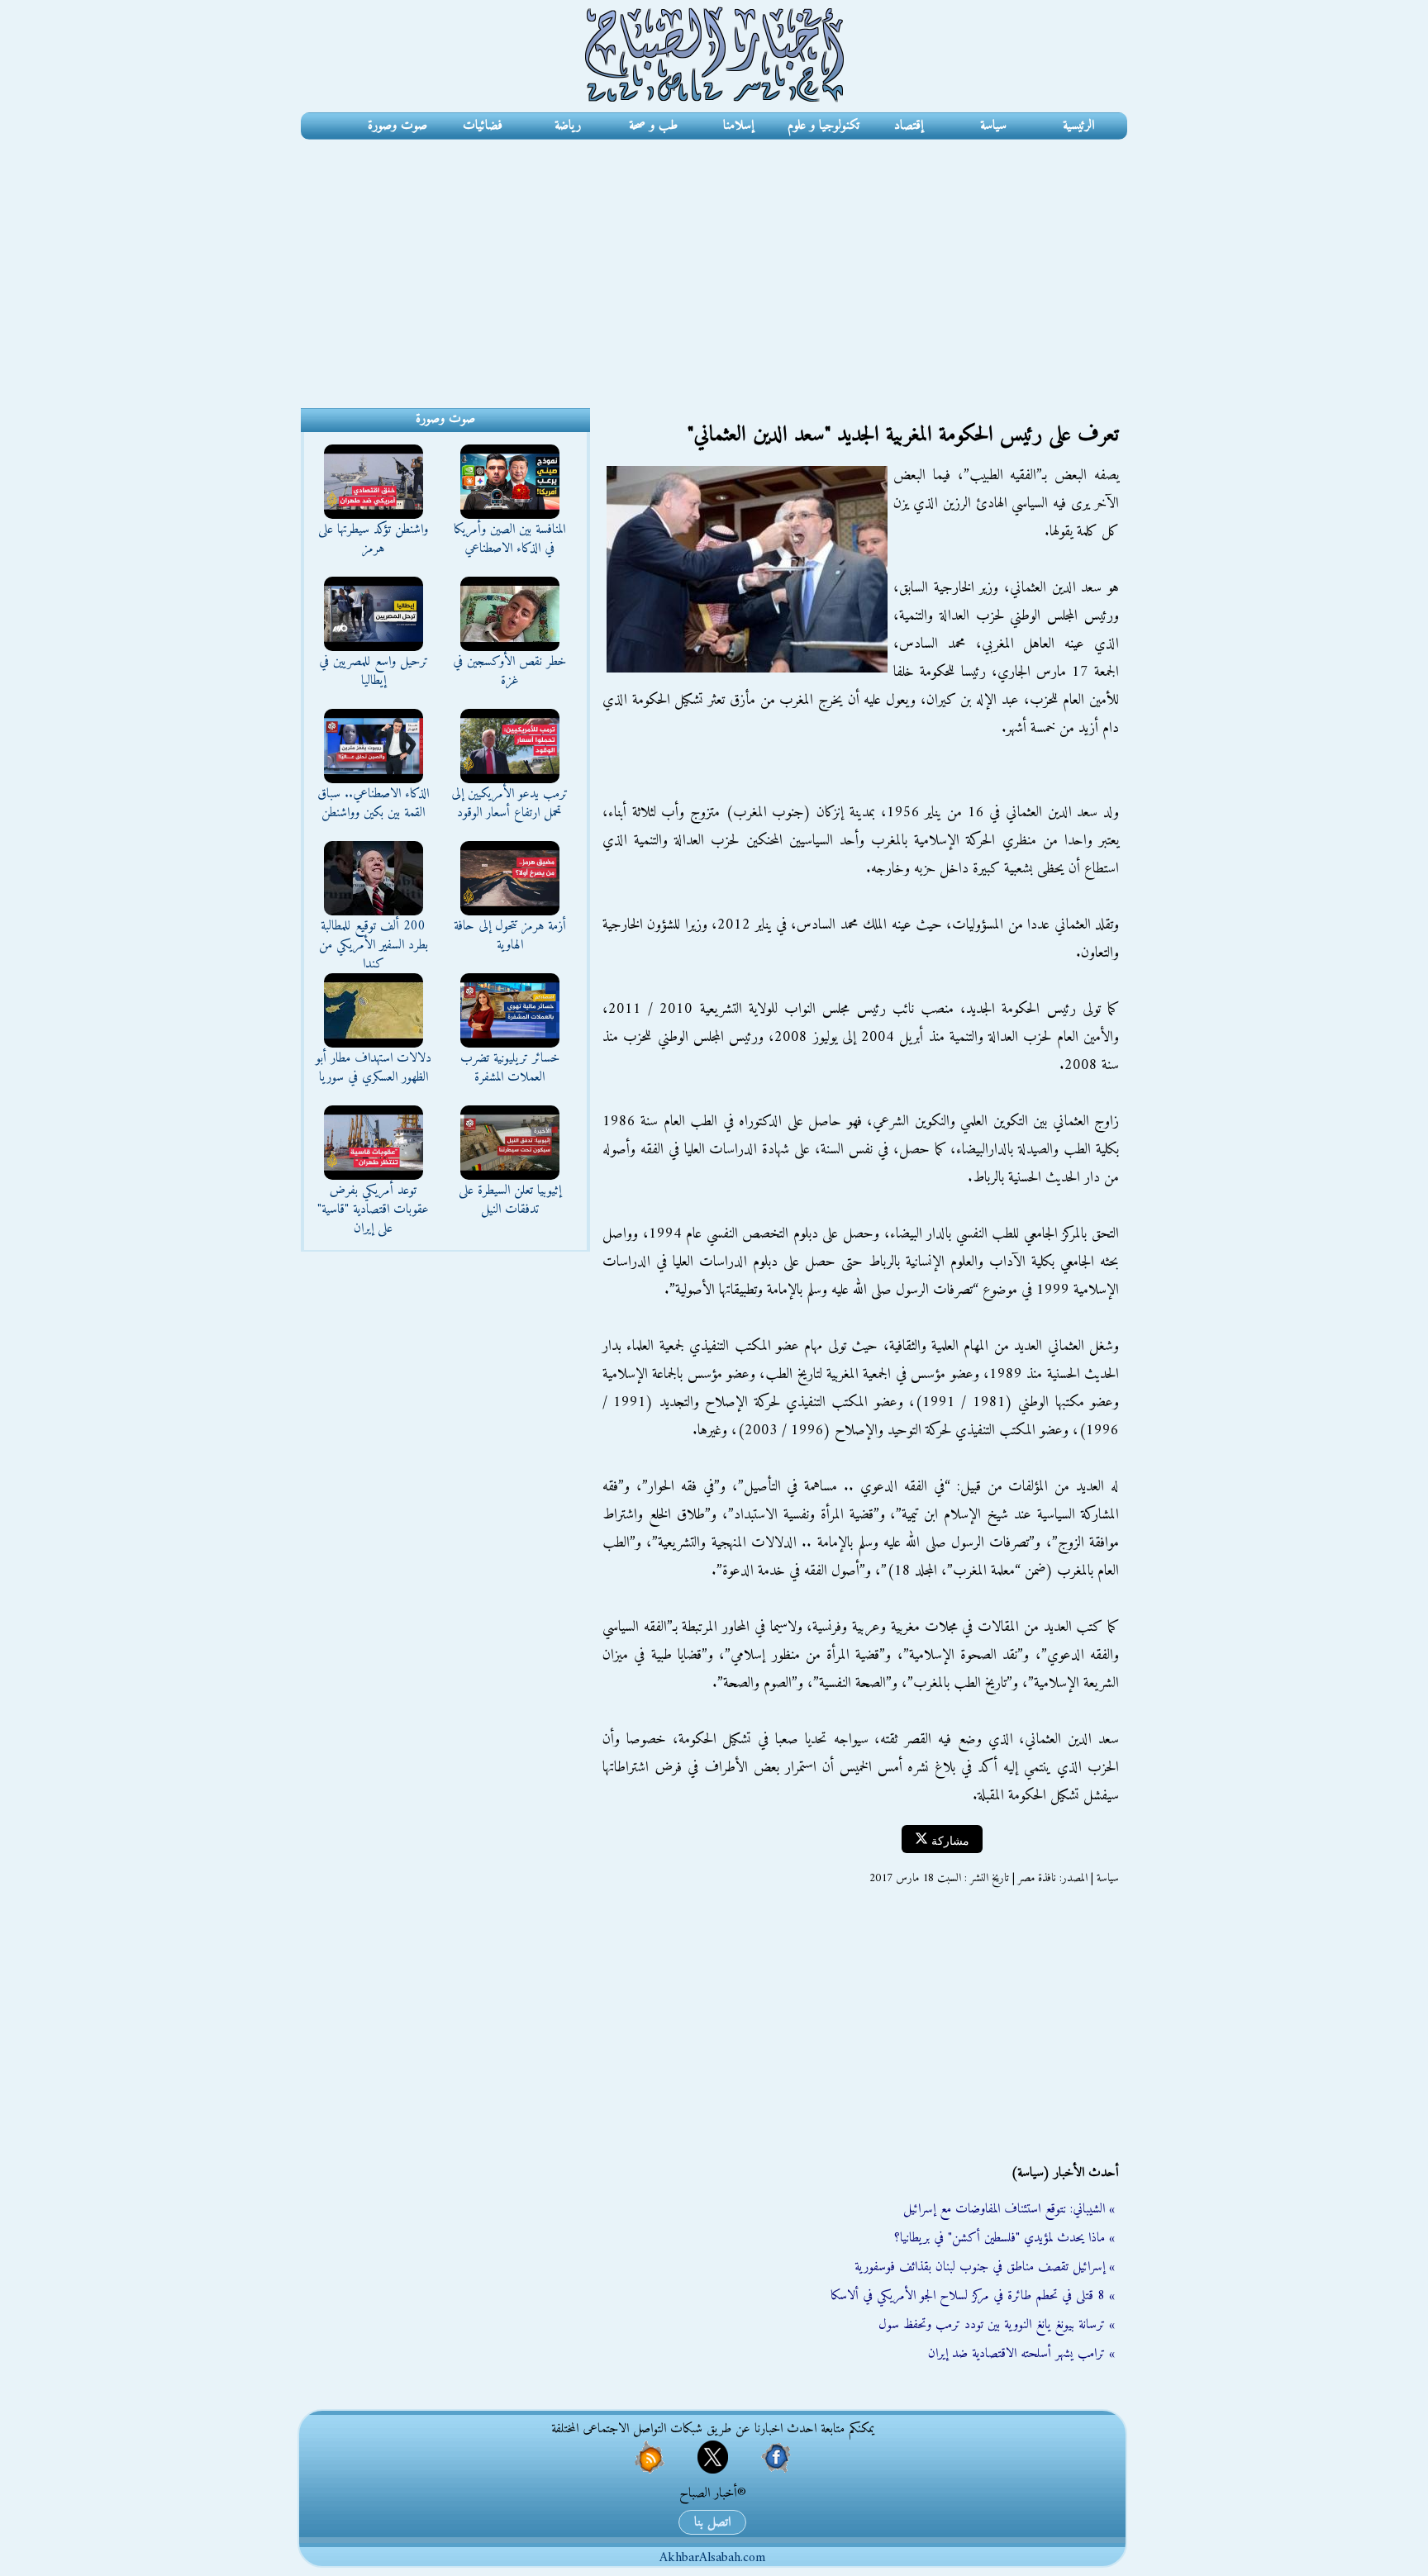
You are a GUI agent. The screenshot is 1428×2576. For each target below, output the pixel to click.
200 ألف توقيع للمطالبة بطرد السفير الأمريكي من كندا (374, 945)
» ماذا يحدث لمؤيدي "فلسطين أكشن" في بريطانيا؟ (1004, 2238)
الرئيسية (1078, 126)
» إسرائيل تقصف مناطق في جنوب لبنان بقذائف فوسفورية (985, 2267)
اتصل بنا (712, 2522)
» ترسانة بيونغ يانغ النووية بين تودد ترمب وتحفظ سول (997, 2325)
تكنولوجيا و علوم (823, 126)
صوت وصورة (397, 126)
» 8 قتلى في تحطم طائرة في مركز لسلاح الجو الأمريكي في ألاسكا (973, 2296)
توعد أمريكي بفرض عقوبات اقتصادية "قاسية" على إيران (373, 1210)
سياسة (993, 126)
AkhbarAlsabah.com (712, 2558)
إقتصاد (909, 126)
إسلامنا (738, 126)
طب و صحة (653, 126)
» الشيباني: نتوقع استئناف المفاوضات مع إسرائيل (1009, 2209)
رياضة (568, 126)
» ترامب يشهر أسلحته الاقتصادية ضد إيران (1021, 2354)
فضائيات (483, 126)
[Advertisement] (714, 264)
